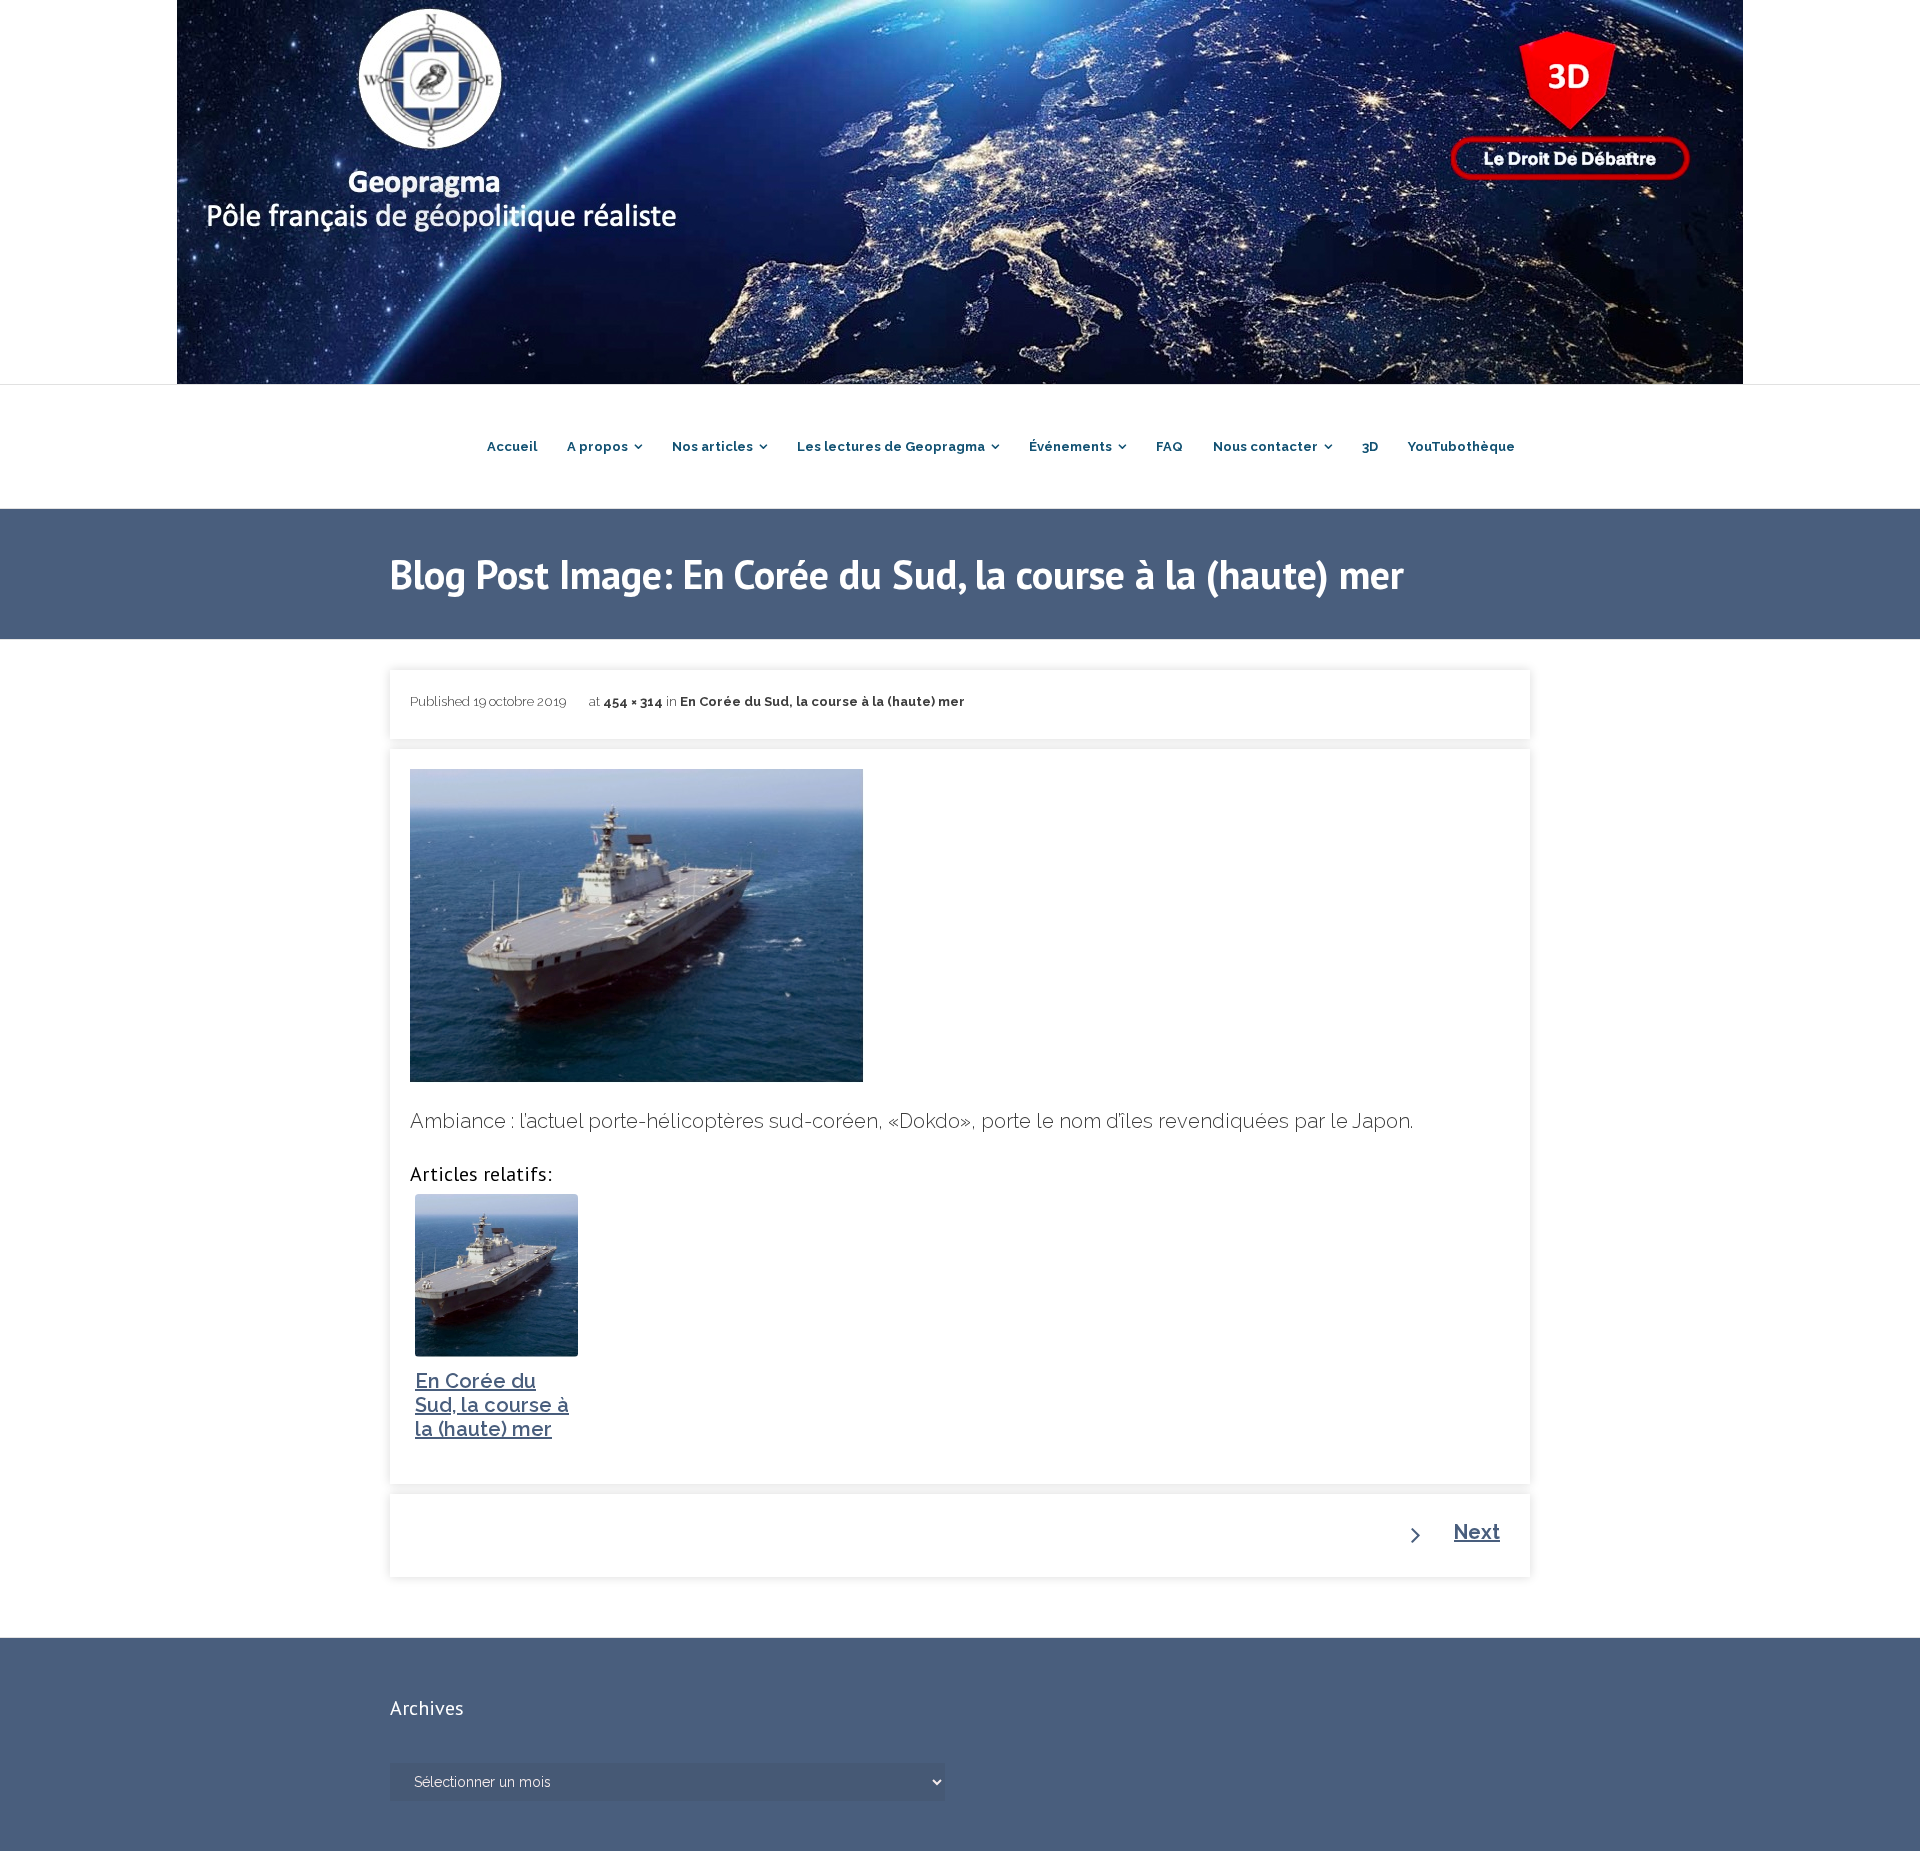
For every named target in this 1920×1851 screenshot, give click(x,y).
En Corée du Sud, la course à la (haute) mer (822, 701)
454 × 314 (633, 701)
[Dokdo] (637, 926)
